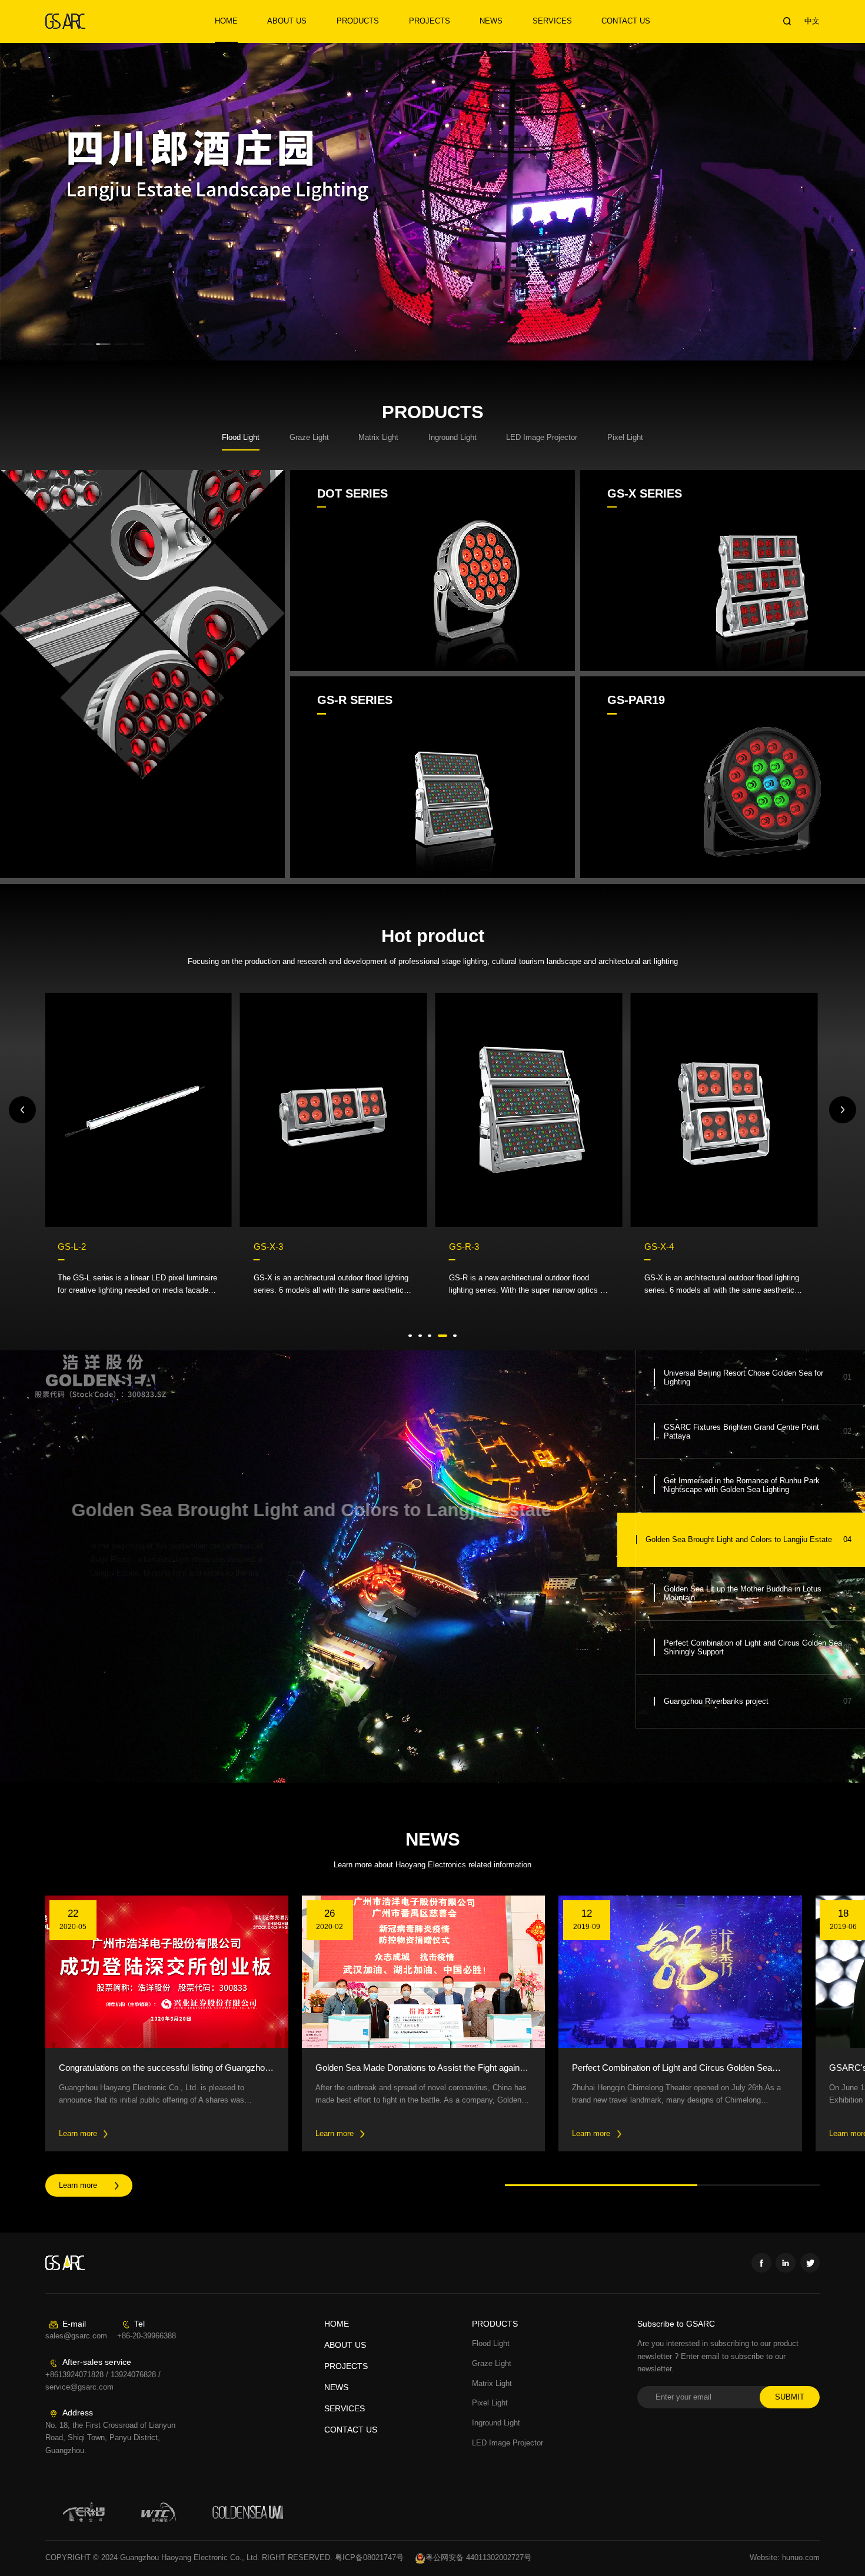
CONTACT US (626, 21)
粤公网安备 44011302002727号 (478, 2558)
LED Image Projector (508, 2443)
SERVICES (552, 21)
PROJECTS (430, 21)
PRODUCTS (358, 21)
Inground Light (496, 2423)
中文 (812, 21)
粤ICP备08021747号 (369, 2558)
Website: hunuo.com (785, 2558)
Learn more (78, 2185)
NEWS (491, 21)
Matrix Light (492, 2384)
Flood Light (491, 2344)
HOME (226, 21)
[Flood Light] (142, 674)
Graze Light (492, 2364)
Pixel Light (490, 2403)
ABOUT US (287, 21)
